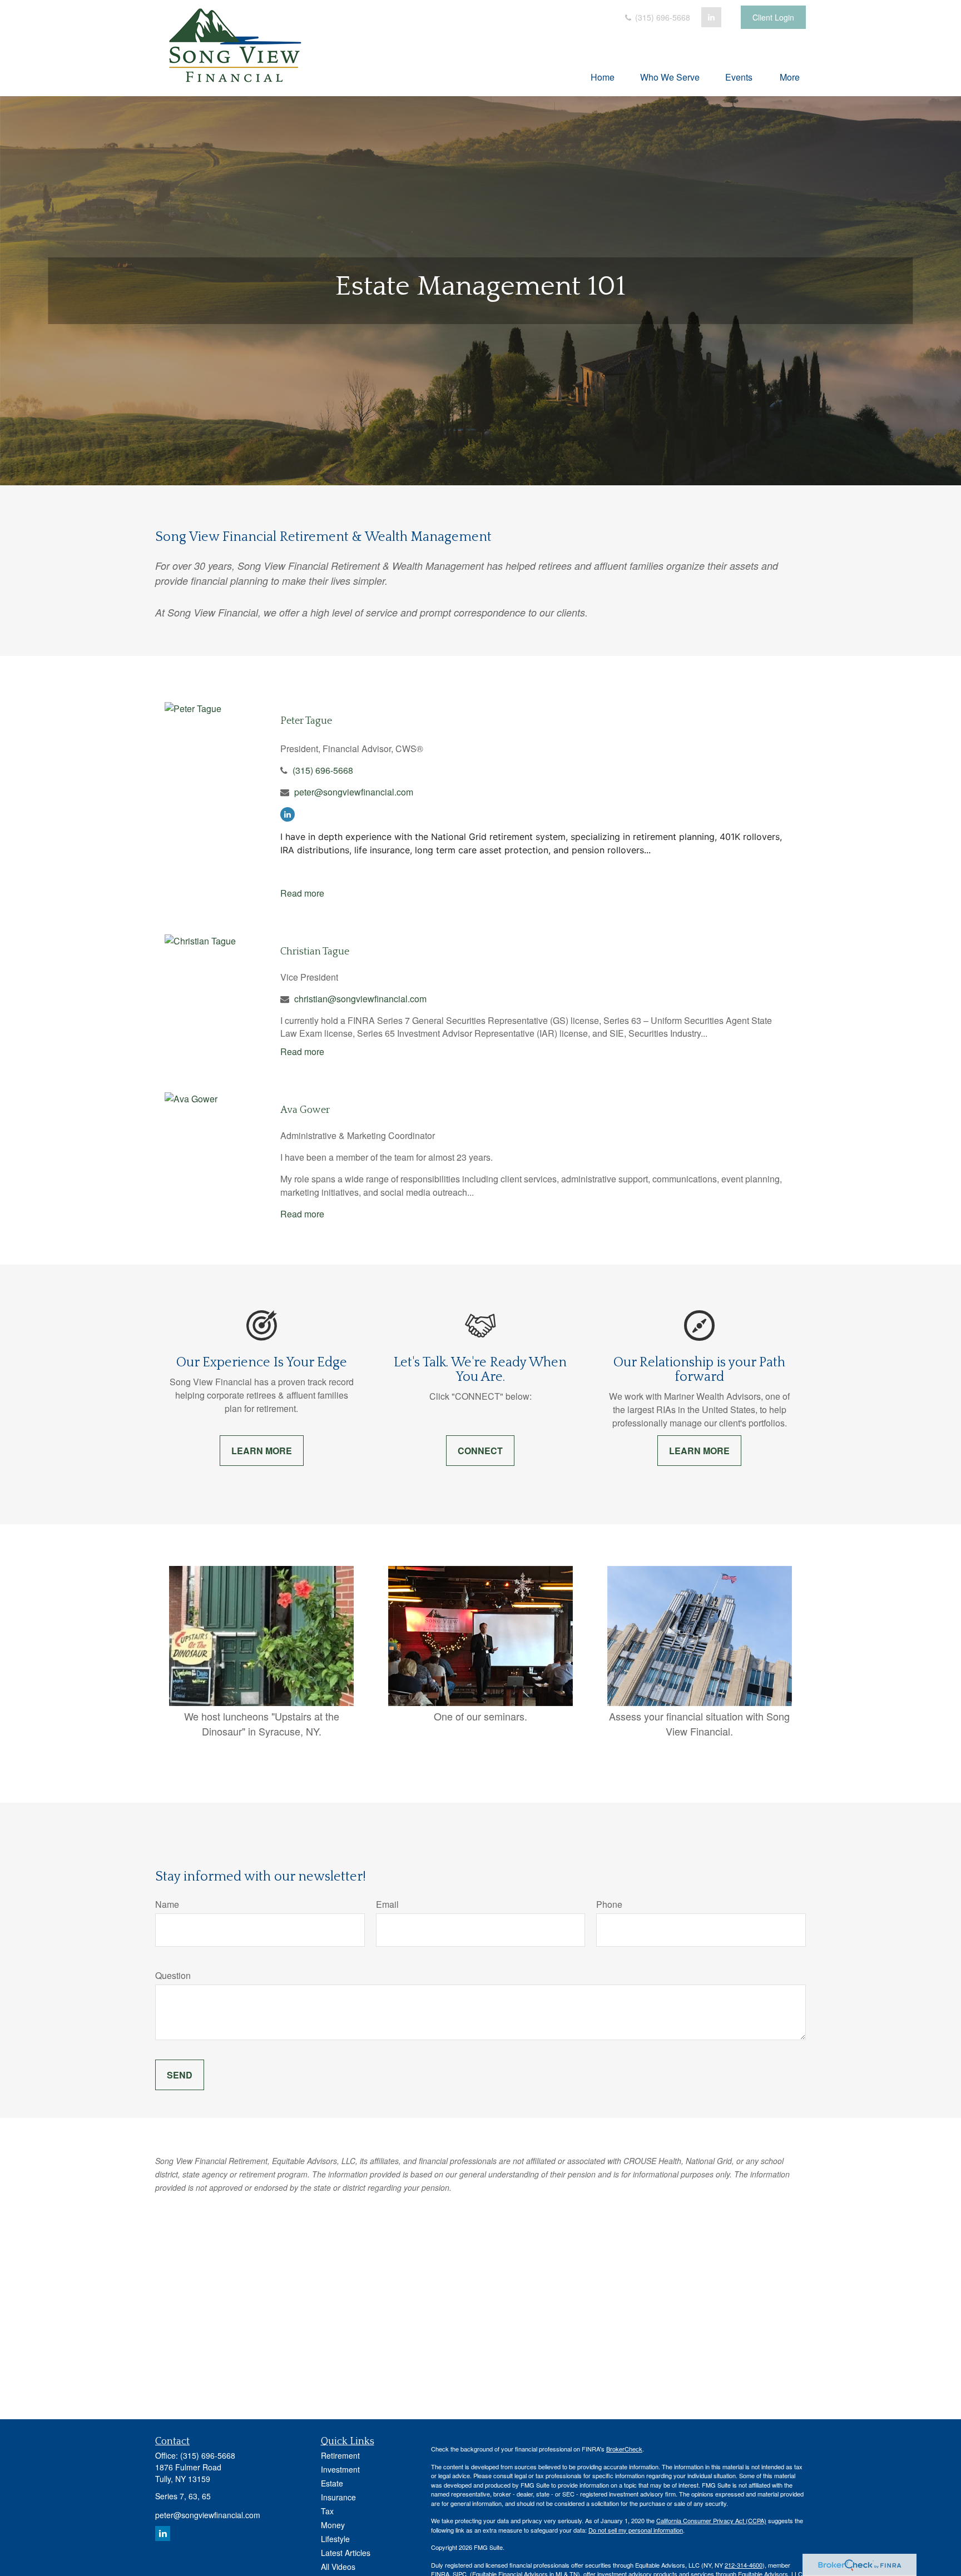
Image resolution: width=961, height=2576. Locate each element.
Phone (609, 1904)
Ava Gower (305, 1110)
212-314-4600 (744, 2565)
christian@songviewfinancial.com (360, 999)
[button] (603, 76)
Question (173, 1975)
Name (167, 1904)
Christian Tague (315, 952)
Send (180, 2075)
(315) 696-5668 (662, 17)
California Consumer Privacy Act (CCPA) (711, 2520)
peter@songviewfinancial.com (354, 792)
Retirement (340, 2455)
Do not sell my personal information (636, 2530)
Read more (302, 893)
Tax (327, 2511)
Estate (332, 2483)
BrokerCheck (624, 2449)
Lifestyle (335, 2539)
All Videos (338, 2567)
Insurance (338, 2497)
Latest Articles (346, 2553)
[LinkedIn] (711, 17)
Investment (340, 2469)
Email (387, 1904)
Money (333, 2525)
